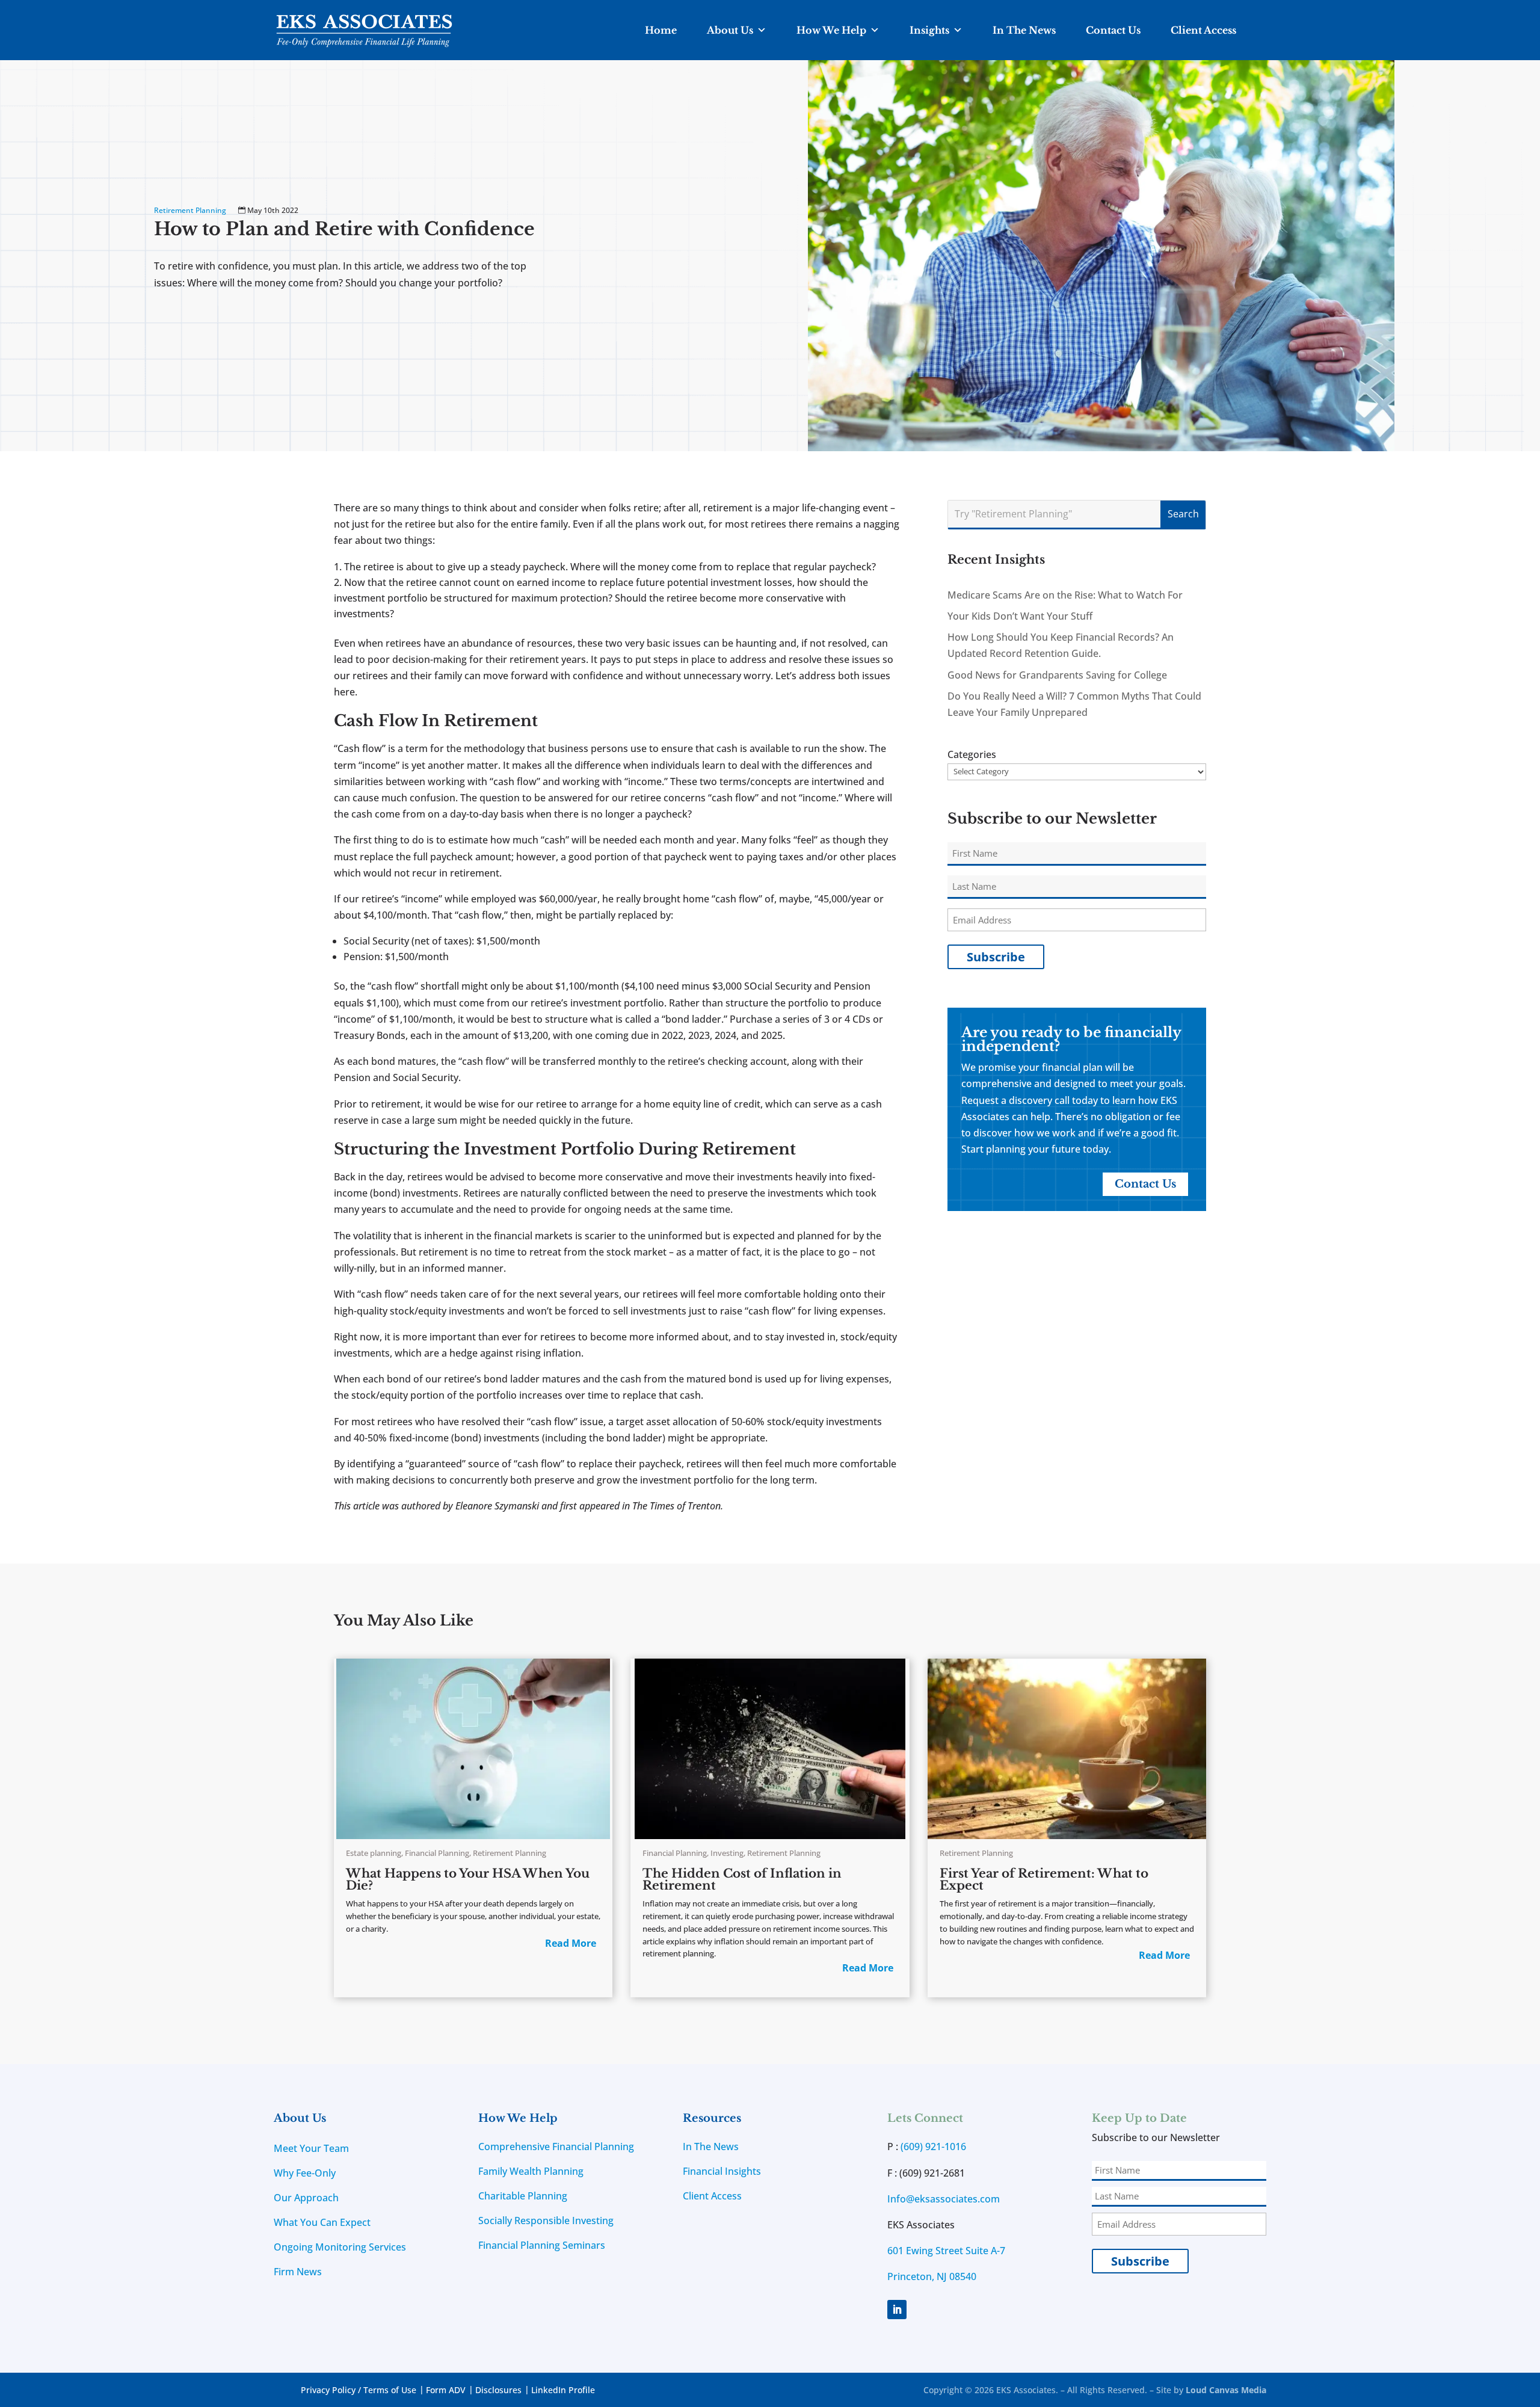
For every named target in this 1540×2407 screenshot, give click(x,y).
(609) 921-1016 (933, 2147)
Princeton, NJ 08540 (932, 2276)
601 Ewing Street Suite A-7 (946, 2251)
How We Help (831, 30)
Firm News (298, 2272)
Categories (972, 754)
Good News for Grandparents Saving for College (1057, 675)
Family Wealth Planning (531, 2171)
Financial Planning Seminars (542, 2245)
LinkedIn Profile (563, 2390)
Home (661, 30)
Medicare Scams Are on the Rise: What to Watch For (1065, 595)
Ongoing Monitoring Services (340, 2247)
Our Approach (306, 2198)
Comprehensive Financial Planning (556, 2147)
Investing (727, 1853)
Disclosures (498, 2390)
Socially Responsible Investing (546, 2221)
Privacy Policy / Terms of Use (359, 2390)
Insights (929, 30)
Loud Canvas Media (1226, 2390)
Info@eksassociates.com (944, 2199)
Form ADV (446, 2390)
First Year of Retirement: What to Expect (1044, 1879)
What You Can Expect (322, 2222)
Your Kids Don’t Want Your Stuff (1020, 616)
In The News (1024, 30)
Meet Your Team (311, 2148)
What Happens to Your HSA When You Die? (468, 1879)
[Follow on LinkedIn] (897, 2310)
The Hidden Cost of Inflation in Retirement (742, 1879)
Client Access (1203, 30)
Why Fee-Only (305, 2173)
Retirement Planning (190, 210)
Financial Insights (722, 2171)
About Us (730, 30)
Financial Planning (437, 1853)
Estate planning (374, 1853)
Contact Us (1113, 30)
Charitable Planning (523, 2196)
